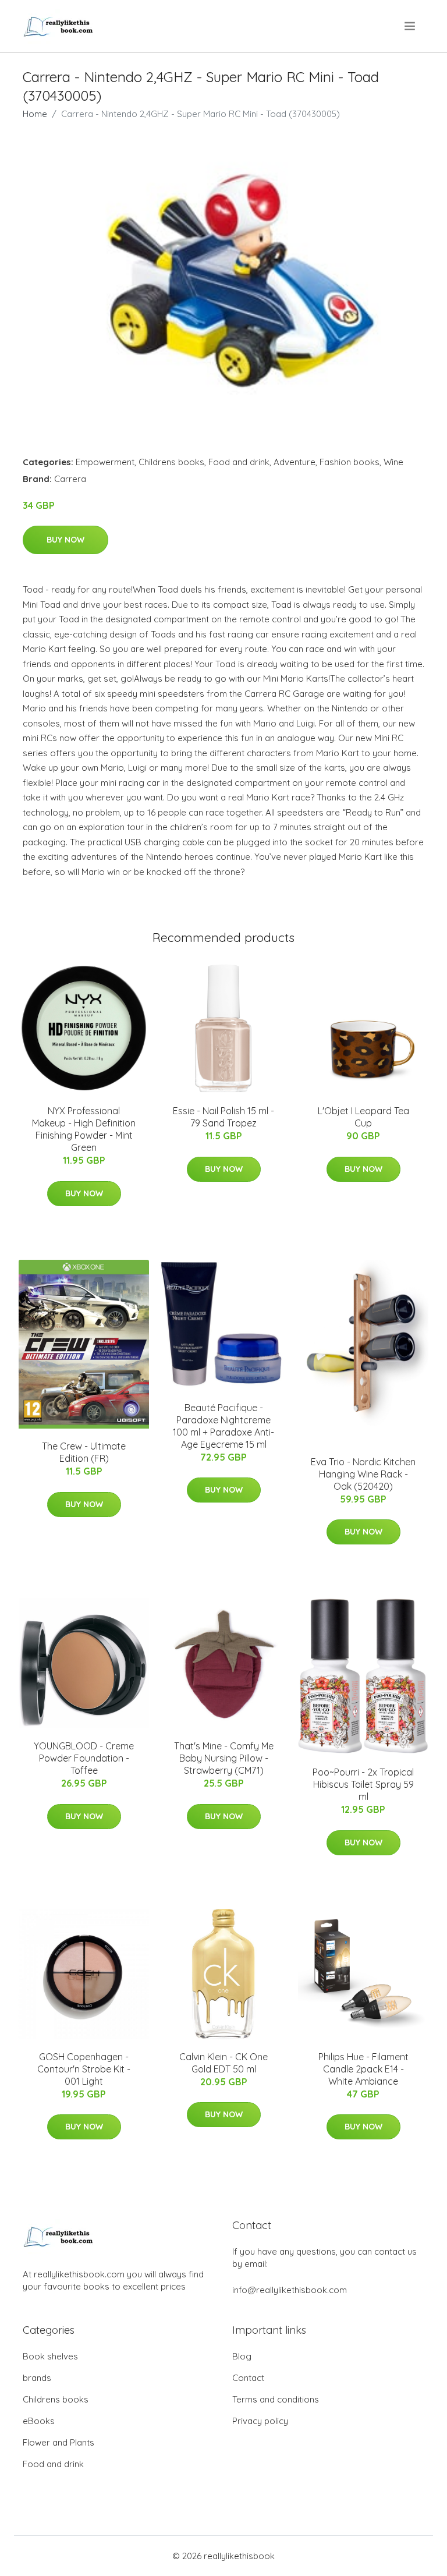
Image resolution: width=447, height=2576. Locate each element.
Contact (248, 2378)
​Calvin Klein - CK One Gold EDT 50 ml (223, 2063)
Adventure (295, 462)
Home (35, 114)
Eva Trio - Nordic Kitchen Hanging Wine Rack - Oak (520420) (363, 1474)
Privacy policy (260, 2421)
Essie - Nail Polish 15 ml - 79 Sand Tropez (223, 1117)
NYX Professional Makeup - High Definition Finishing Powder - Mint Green (84, 1129)
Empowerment (105, 462)
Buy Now (65, 540)
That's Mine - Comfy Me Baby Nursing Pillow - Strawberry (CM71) (224, 1758)
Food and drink (239, 462)
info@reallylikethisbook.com (290, 2290)
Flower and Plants (58, 2442)
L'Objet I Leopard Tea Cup (363, 1117)
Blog (242, 2356)
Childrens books (171, 462)
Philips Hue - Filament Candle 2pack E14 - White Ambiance (363, 2069)
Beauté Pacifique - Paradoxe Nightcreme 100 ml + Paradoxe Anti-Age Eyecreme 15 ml (223, 1426)
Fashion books (350, 462)
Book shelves (50, 2356)
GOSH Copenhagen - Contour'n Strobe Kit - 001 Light (84, 2069)
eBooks (39, 2421)
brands (37, 2378)
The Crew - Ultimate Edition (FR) (84, 1452)
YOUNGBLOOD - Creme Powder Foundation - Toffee (84, 1758)
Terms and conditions (276, 2399)
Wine (393, 462)
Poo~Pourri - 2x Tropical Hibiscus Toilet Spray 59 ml (363, 1784)
